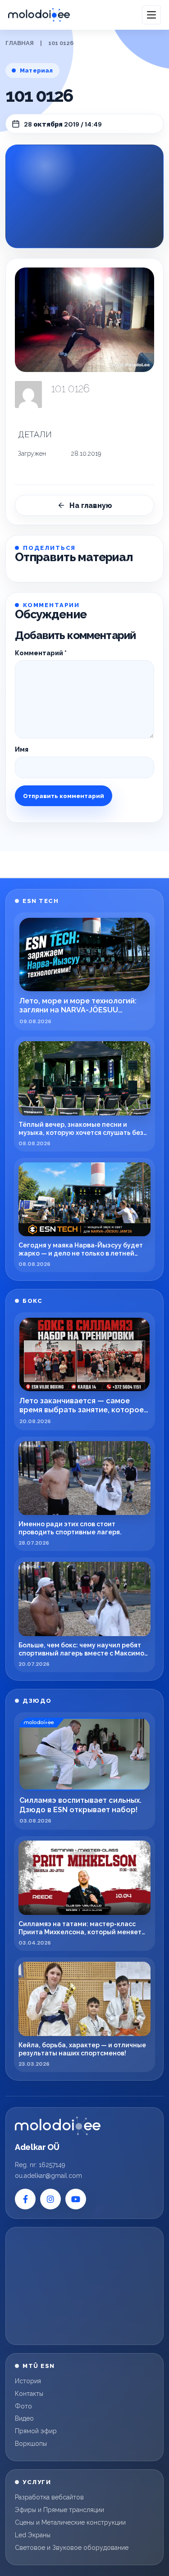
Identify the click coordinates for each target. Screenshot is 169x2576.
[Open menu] (151, 15)
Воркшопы (31, 2444)
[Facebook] (25, 2199)
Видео (24, 2418)
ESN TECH (41, 901)
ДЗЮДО (37, 1701)
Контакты (29, 2394)
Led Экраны (33, 2535)
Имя (22, 749)
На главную (91, 506)
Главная (20, 43)
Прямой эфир (36, 2431)
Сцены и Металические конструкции (70, 2522)
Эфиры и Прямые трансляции (59, 2510)
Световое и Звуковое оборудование (72, 2548)
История (28, 2381)
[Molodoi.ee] (58, 2126)
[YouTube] (76, 2199)
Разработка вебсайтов (49, 2497)
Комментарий (41, 653)
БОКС (32, 1301)
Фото (23, 2406)
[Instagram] (50, 2199)
